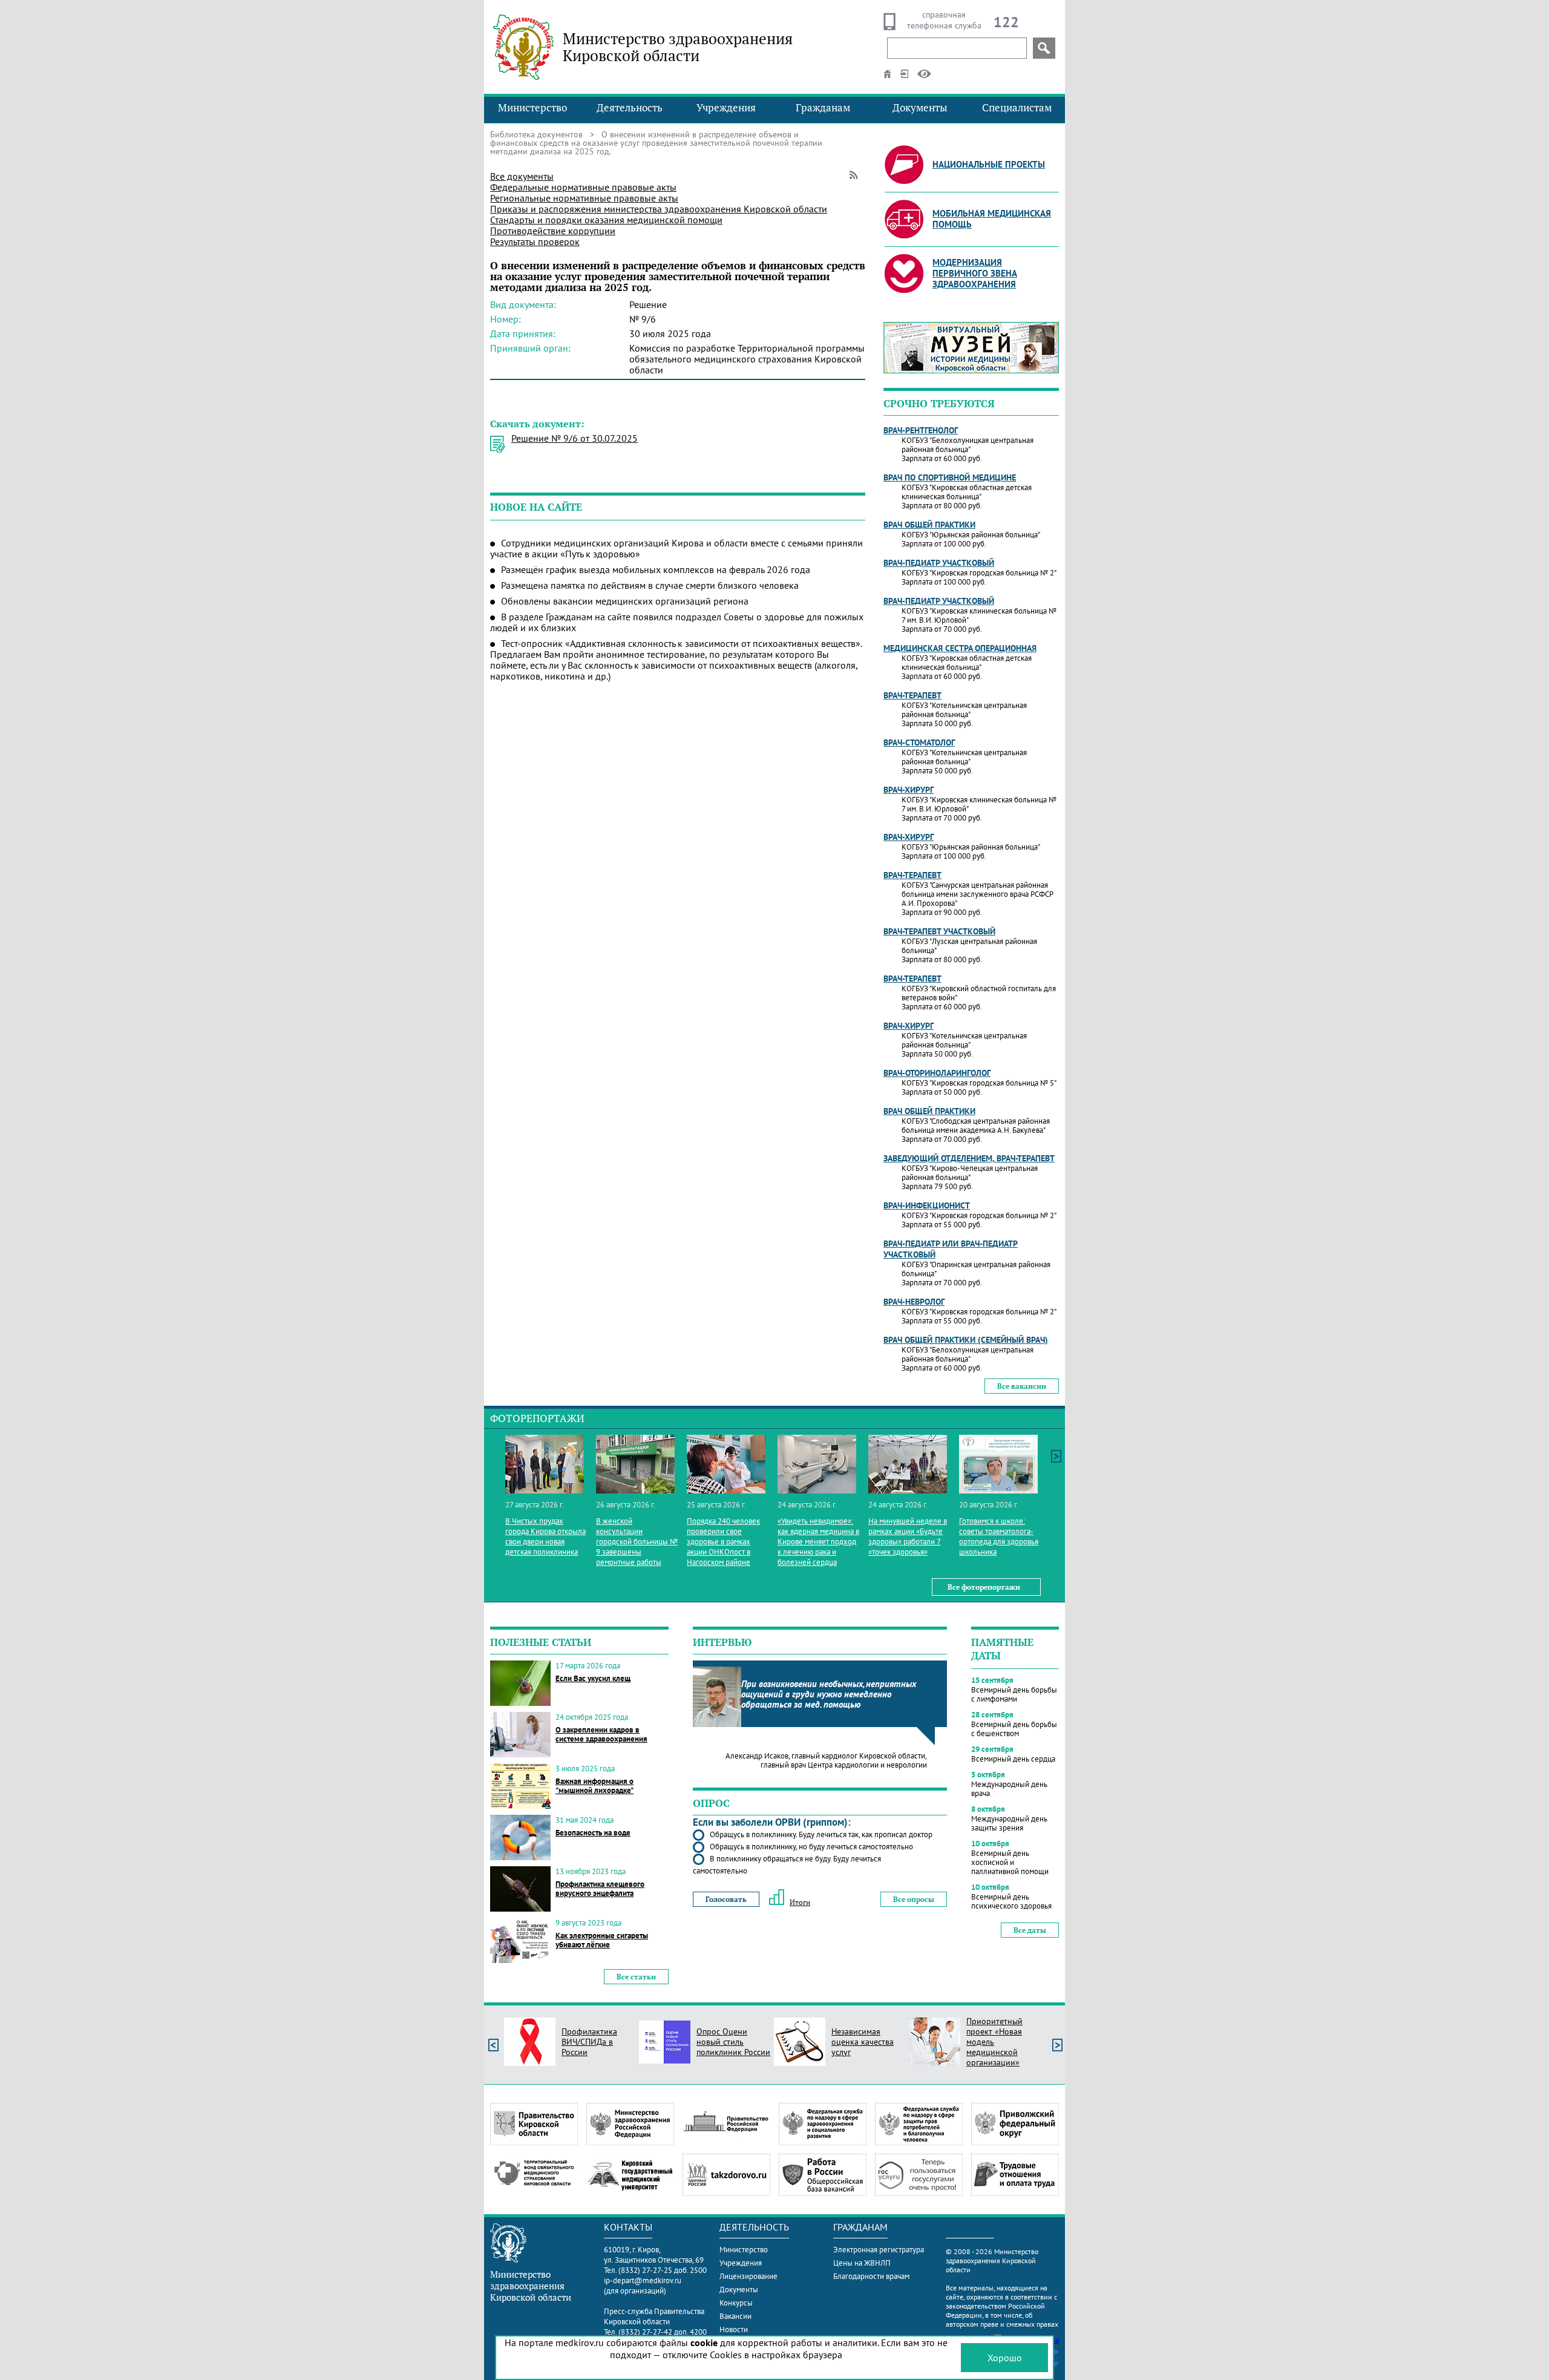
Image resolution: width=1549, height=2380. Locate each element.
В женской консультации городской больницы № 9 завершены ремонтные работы (637, 1542)
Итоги (800, 1902)
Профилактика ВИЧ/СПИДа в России (589, 2042)
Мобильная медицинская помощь (992, 219)
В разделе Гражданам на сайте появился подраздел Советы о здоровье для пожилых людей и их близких (677, 622)
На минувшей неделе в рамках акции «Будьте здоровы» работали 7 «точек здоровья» (908, 1536)
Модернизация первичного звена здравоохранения (975, 273)
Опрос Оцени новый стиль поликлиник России (733, 2042)
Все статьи (636, 1977)
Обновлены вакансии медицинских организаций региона (625, 601)
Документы (920, 108)
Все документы (522, 176)
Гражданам (823, 108)
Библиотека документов (536, 134)
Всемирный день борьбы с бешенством (1014, 1729)
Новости (734, 2329)
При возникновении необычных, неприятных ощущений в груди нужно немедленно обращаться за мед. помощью (829, 1694)
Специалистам (1017, 108)
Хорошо (1005, 2358)
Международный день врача (1009, 1789)
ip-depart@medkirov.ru (643, 2280)
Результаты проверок (535, 241)
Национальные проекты (989, 164)
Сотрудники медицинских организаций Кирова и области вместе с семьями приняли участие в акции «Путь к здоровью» (676, 548)
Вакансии (735, 2316)
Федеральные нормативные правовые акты (583, 187)
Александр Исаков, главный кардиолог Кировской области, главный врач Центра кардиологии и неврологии (826, 1760)
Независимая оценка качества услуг (863, 2042)
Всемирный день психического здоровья (1011, 1901)
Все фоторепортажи (984, 1587)
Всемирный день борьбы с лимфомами (1014, 1694)
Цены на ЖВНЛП (862, 2263)
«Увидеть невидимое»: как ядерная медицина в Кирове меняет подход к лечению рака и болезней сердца (818, 1542)
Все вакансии (1022, 1386)
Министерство (532, 108)
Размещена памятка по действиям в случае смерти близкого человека (650, 585)
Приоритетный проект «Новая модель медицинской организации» (994, 2042)
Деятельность (630, 108)
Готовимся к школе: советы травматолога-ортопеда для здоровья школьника (999, 1536)
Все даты (1030, 1930)
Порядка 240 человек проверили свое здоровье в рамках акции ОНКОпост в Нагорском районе (723, 1542)
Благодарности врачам (871, 2276)
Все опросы (914, 1899)
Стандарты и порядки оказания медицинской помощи (606, 220)
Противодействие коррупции (553, 231)
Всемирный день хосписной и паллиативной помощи (1010, 1862)
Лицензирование (748, 2276)
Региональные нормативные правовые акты (584, 198)
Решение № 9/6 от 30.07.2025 (575, 438)
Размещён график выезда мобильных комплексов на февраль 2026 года (656, 569)
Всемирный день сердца (1013, 1759)
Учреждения (726, 108)
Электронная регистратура (879, 2250)
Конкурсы (736, 2303)
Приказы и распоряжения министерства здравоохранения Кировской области (659, 209)
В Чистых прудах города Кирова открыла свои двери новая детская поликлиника (545, 1536)
